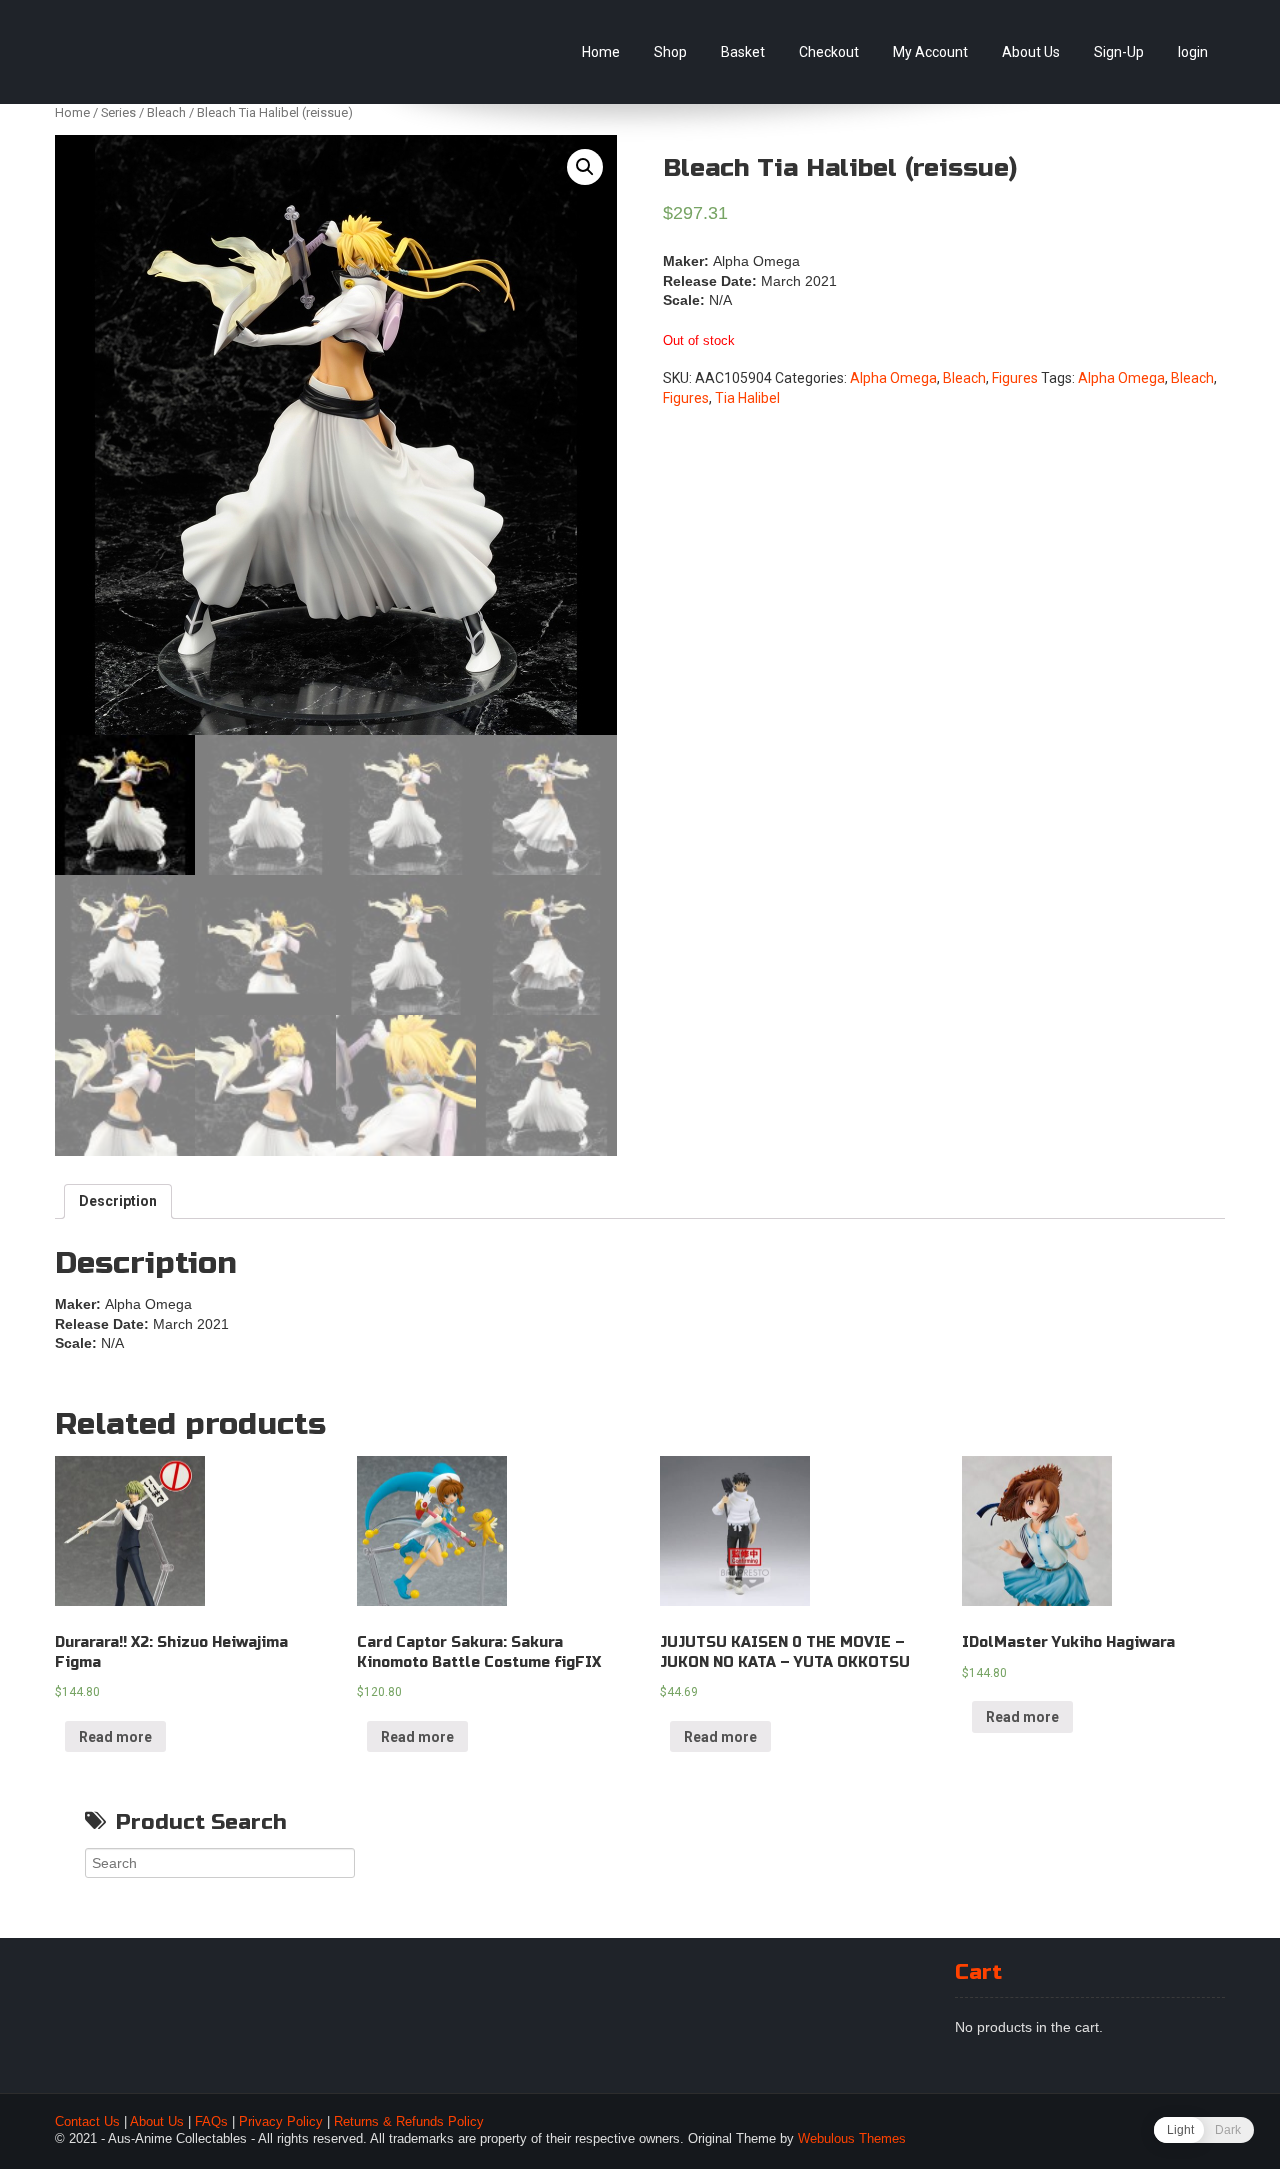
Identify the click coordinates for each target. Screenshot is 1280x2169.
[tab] (118, 1202)
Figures (1015, 378)
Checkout (829, 52)
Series (118, 112)
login (1193, 52)
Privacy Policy (281, 2122)
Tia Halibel (747, 398)
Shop (670, 52)
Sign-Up (1119, 52)
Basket (743, 52)
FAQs (211, 2122)
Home (601, 52)
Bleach (166, 112)
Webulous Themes (852, 2139)
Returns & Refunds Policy (409, 2122)
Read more (115, 1737)
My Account (930, 52)
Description (118, 1201)
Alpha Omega (893, 378)
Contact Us (87, 2122)
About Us (1031, 52)
